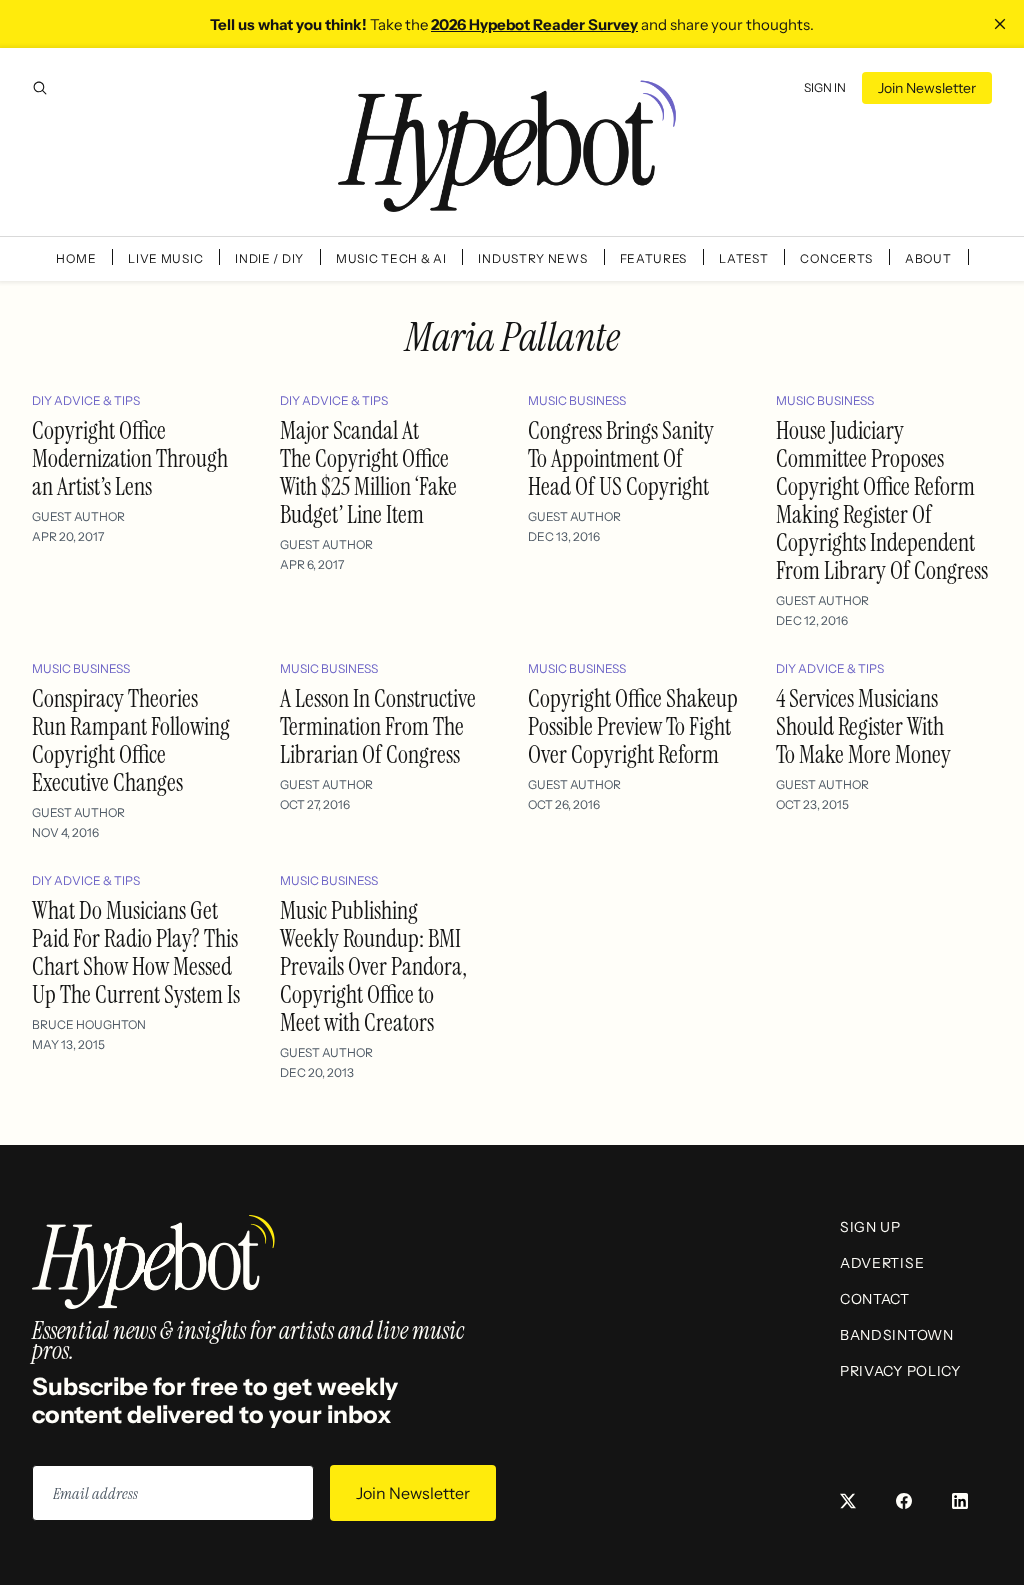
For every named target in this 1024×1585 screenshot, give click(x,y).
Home (76, 258)
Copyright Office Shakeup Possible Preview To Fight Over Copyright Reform (633, 726)
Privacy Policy (900, 1371)
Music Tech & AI (391, 258)
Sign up (870, 1227)
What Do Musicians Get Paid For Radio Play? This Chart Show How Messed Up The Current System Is (136, 952)
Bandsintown (897, 1335)
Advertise (882, 1263)
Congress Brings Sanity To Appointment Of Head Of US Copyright (621, 458)
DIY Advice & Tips (86, 400)
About (928, 258)
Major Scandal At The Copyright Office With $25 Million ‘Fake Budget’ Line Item (368, 472)
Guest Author (78, 516)
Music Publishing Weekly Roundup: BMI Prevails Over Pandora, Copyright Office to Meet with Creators (373, 966)
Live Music (165, 258)
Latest (743, 258)
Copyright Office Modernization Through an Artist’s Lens (130, 458)
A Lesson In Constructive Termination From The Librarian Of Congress (378, 726)
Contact (875, 1299)
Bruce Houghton (89, 1024)
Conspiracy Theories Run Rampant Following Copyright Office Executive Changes (131, 740)
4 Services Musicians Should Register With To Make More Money (863, 726)
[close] (1000, 24)
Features (654, 258)
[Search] (40, 88)
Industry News (532, 258)
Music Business (577, 400)
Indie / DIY (269, 258)
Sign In (825, 87)
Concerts (836, 258)
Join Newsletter (927, 88)
